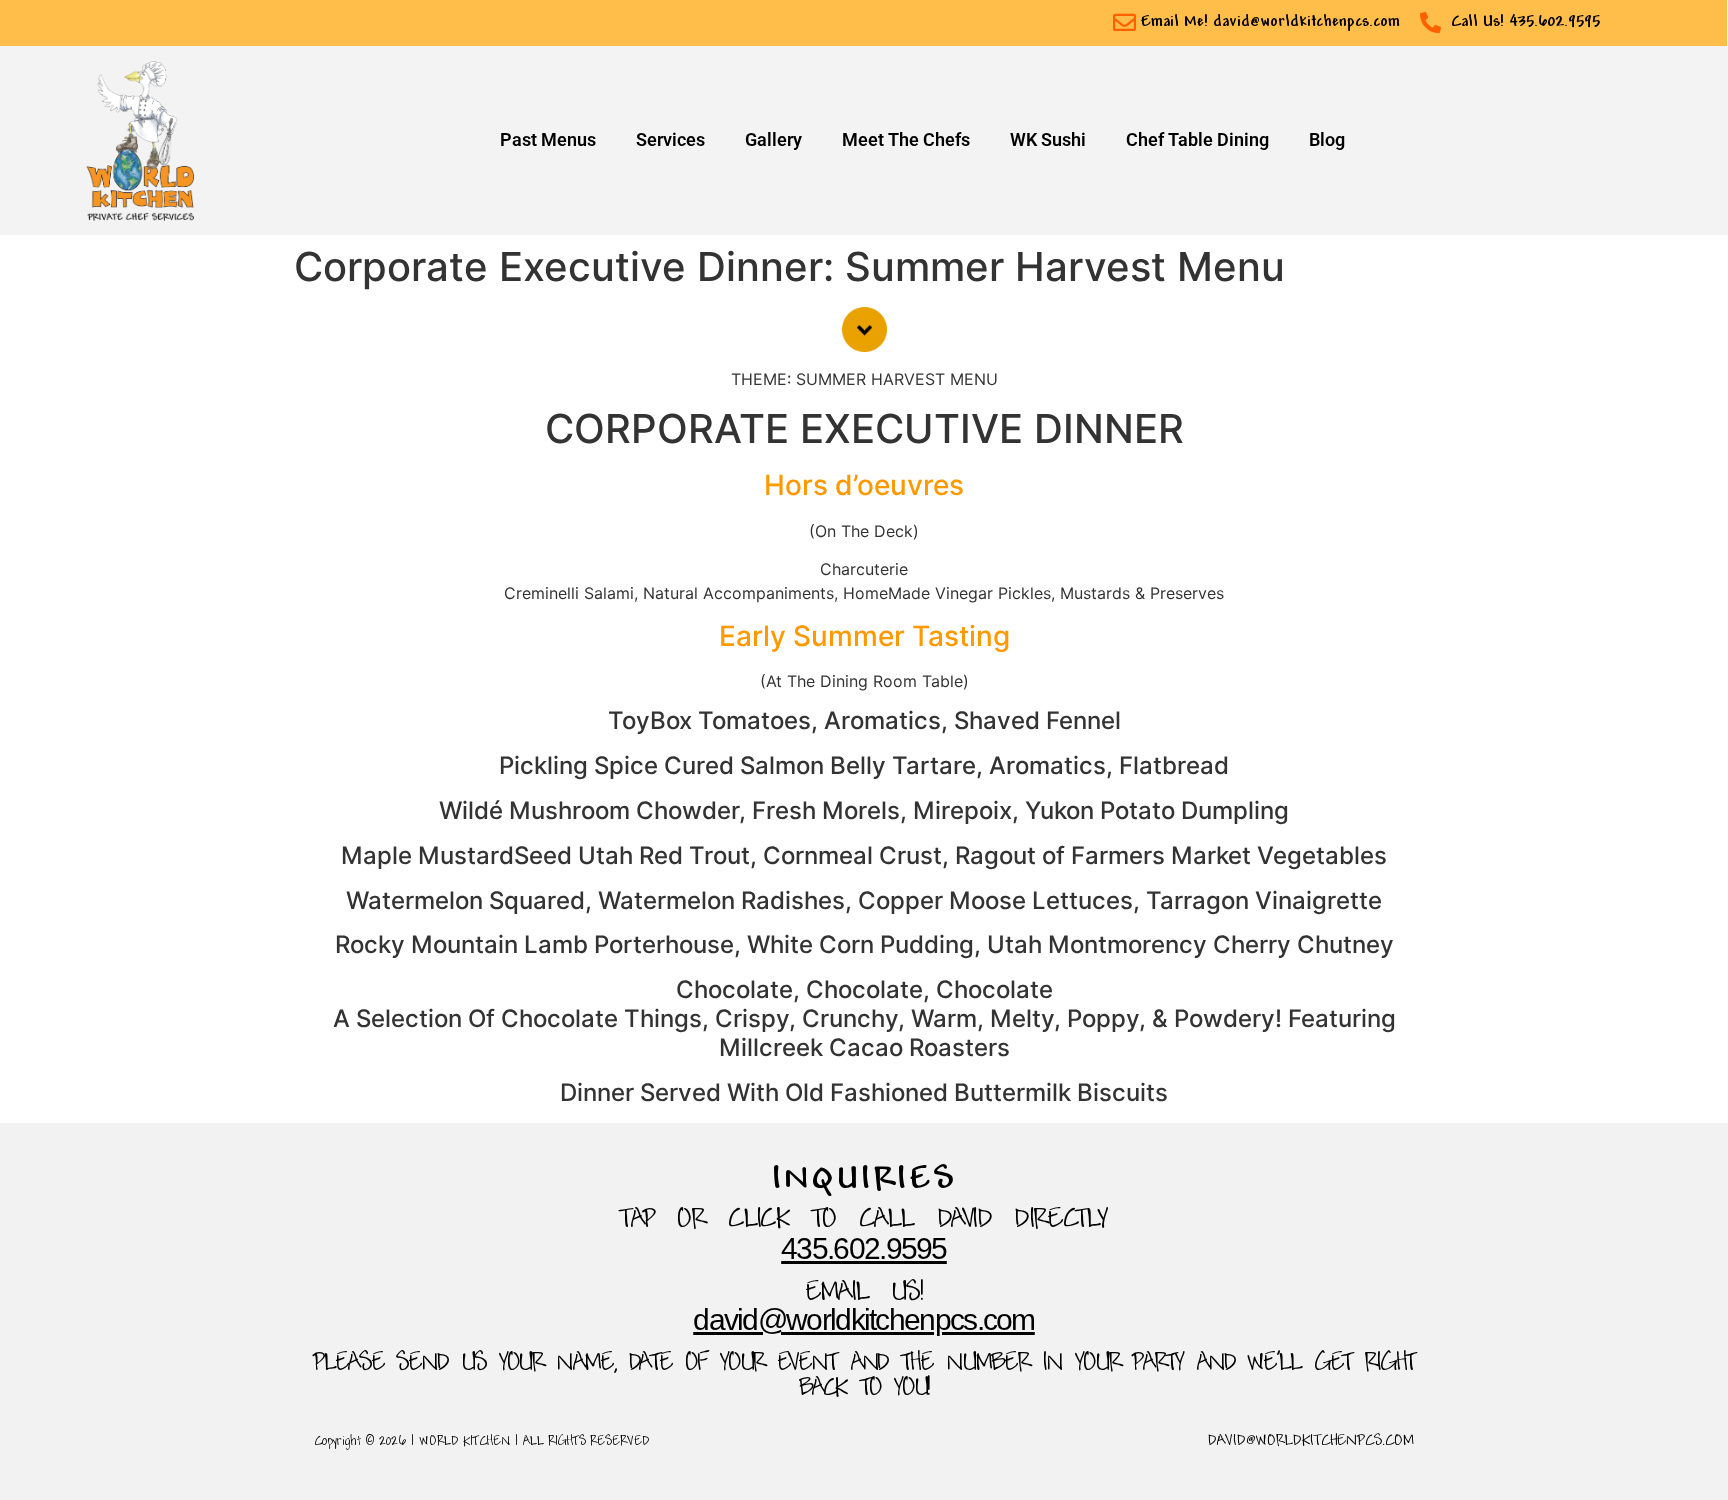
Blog (1327, 140)
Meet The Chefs (906, 140)
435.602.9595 (864, 1248)
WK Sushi (1048, 140)
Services (670, 140)
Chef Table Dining (1197, 140)
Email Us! (864, 1293)
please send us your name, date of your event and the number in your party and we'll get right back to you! (864, 1376)
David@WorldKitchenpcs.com (864, 1319)
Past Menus (548, 140)
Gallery (773, 140)
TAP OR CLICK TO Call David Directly (864, 1220)
